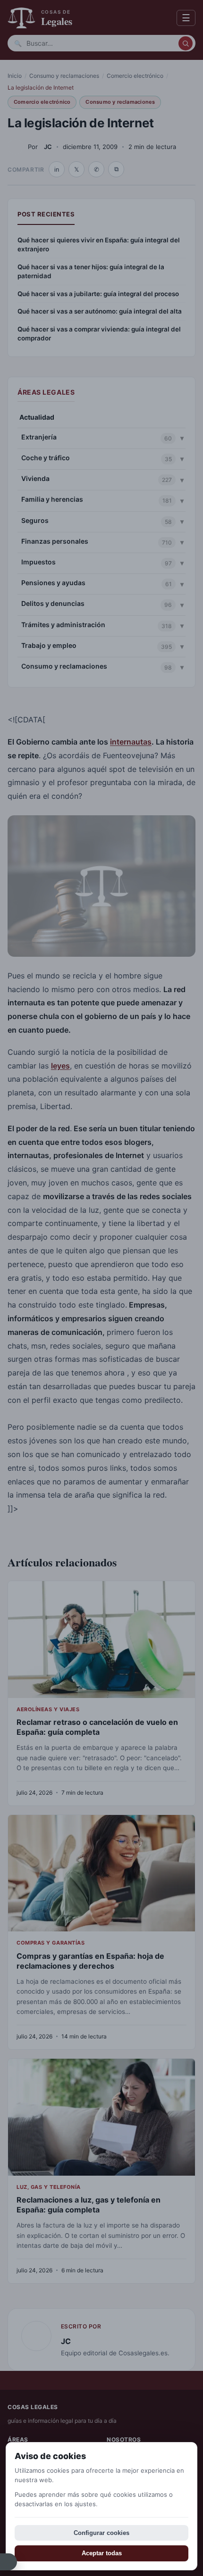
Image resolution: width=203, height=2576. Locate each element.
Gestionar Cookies (8, 2562)
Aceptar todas (102, 2553)
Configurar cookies (101, 2533)
